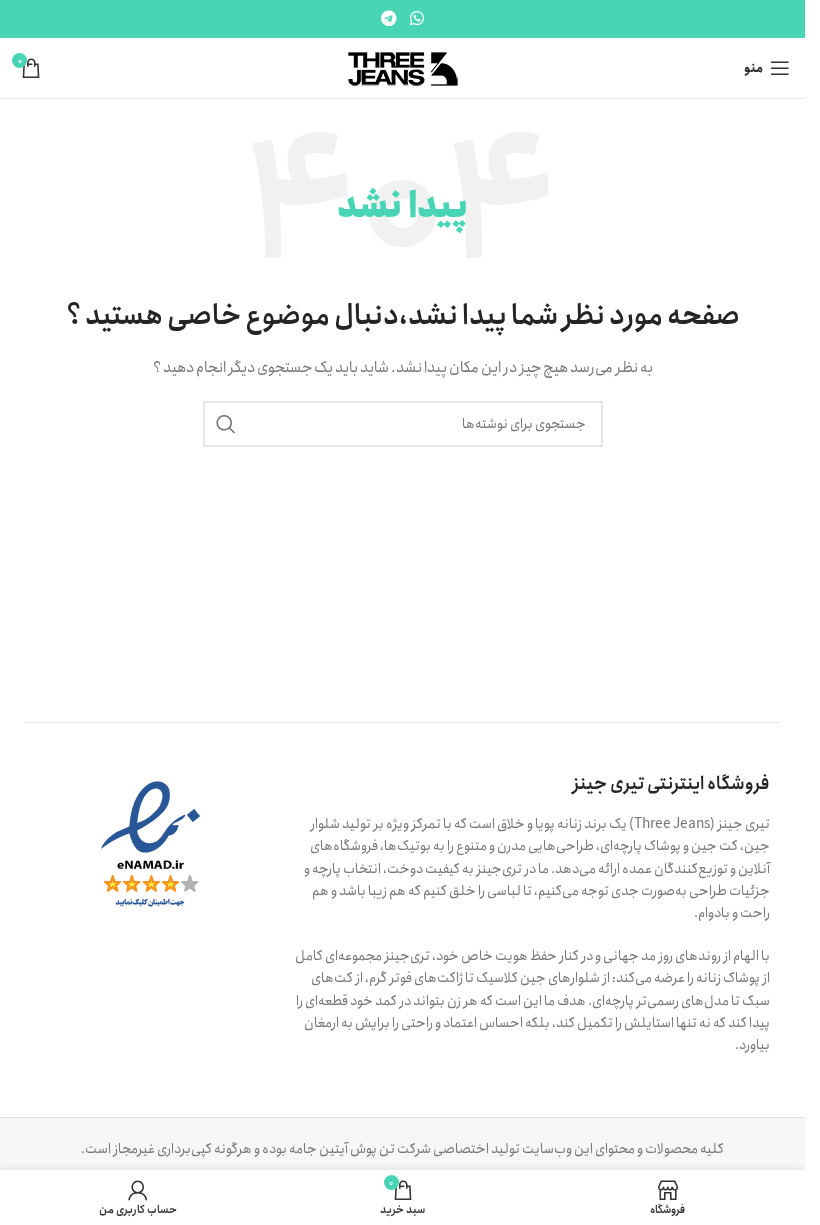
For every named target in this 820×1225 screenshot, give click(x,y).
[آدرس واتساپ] (417, 19)
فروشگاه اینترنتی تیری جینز (671, 784)
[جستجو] (226, 424)
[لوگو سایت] (402, 67)
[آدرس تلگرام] (388, 19)
